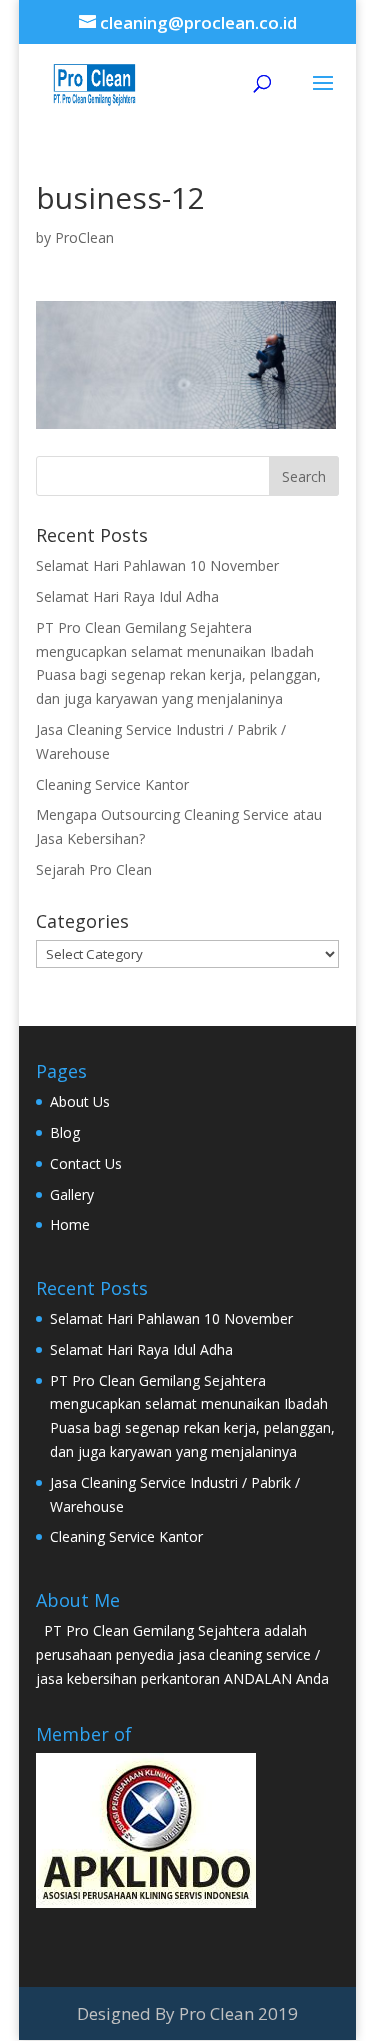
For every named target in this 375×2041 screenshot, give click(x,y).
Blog (65, 1132)
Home (70, 1224)
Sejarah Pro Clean (94, 869)
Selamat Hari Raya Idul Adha (127, 596)
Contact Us (86, 1163)
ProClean (84, 237)
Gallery (72, 1194)
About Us (80, 1101)
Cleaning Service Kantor (112, 784)
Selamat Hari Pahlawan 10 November (157, 565)
